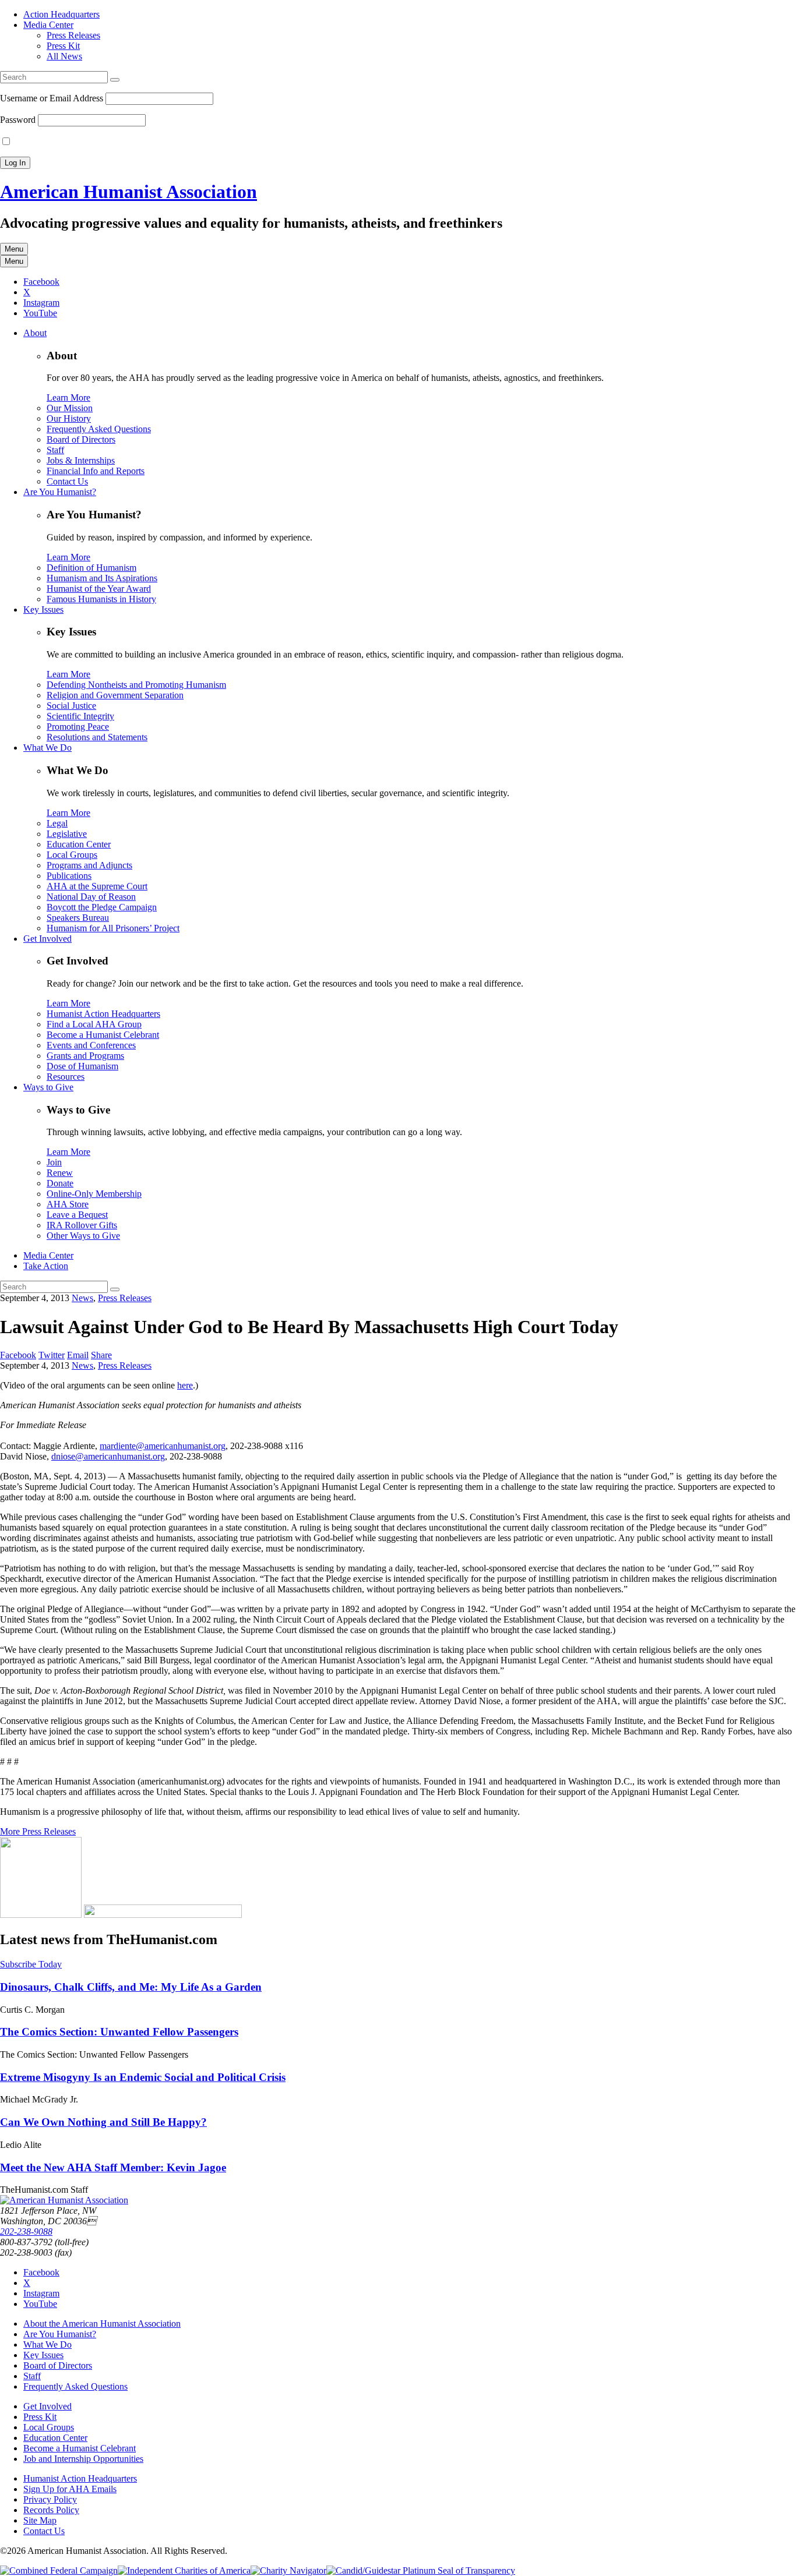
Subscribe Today (31, 1964)
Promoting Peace (78, 727)
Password (18, 120)
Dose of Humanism (82, 1066)
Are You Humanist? (60, 492)
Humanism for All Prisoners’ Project (113, 928)
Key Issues (43, 609)
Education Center (79, 844)
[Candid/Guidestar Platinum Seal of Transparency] (421, 2570)
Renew (60, 1173)
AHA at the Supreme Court (97, 886)
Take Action (46, 1266)
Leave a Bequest (77, 1215)
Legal (57, 823)
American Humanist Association (128, 192)
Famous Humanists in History (101, 599)
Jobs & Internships (81, 460)
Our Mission (70, 408)
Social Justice (71, 706)
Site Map (40, 2520)
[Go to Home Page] (64, 2200)
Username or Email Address (52, 98)
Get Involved (47, 939)
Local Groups (72, 855)
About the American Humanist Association (102, 2324)
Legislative (67, 834)
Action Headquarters (61, 14)
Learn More (68, 397)
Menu (14, 249)
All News (64, 56)
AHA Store (68, 1204)
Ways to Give (48, 1087)
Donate (60, 1183)
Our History (69, 418)
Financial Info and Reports (96, 471)
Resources (66, 1077)
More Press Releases (38, 1831)
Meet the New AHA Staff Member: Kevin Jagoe (113, 2167)
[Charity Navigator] (288, 2570)
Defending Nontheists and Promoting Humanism (136, 685)
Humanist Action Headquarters (103, 1014)
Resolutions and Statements (97, 737)
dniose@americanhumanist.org (108, 1456)
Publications (69, 876)
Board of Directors (81, 439)
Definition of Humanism (91, 568)
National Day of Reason (91, 897)
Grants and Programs (85, 1056)
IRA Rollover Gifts (82, 1225)
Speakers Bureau (78, 918)
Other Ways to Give (83, 1236)
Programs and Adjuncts (89, 865)
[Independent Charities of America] (184, 2570)
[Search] (115, 80)
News (82, 1298)
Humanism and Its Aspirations (102, 578)
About (35, 333)
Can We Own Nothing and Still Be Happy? (103, 2122)
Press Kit (63, 46)
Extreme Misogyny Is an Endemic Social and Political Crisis (143, 2077)
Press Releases (73, 35)
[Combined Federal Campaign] (59, 2570)
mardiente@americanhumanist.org (163, 1446)
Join (54, 1162)
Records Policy (51, 2510)
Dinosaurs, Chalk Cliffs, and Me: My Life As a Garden (131, 1987)
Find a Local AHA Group (94, 1024)
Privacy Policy (50, 2499)
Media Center (48, 25)
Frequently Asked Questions (99, 429)
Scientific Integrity (80, 716)
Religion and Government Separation (115, 695)
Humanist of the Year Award (99, 589)
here (185, 1385)
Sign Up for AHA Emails (70, 2489)
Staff (55, 450)
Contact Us (67, 481)
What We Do (47, 748)
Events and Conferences (91, 1045)
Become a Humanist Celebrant (103, 1035)
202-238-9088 (26, 2232)
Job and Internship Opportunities (83, 2459)
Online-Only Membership (94, 1194)
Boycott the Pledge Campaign (102, 907)
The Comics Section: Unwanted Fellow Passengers (119, 2032)
